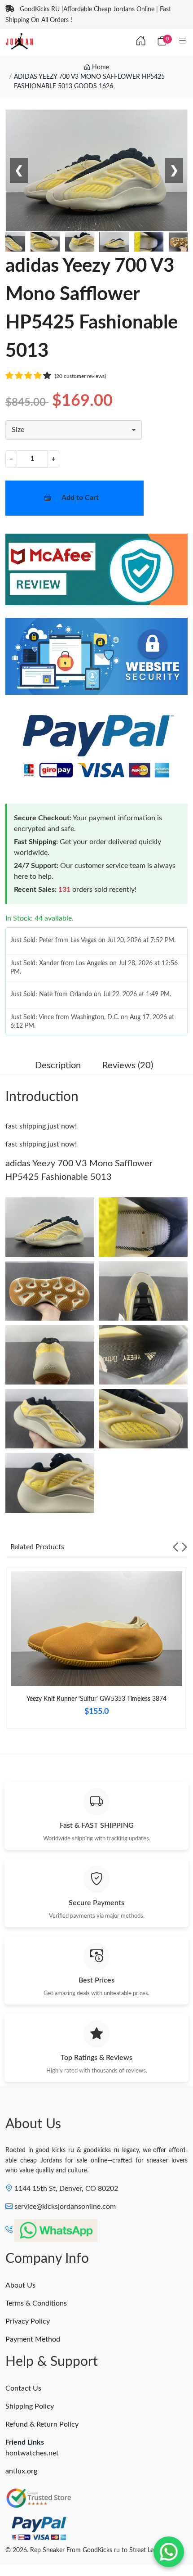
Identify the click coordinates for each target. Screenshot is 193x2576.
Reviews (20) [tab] (128, 1065)
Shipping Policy (30, 2406)
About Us (20, 2285)
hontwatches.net (32, 2453)
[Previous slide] (175, 1547)
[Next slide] (184, 1547)
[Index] (141, 41)
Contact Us (23, 2388)
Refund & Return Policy (42, 2424)
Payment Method (33, 2339)
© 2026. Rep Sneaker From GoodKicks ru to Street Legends (88, 2550)
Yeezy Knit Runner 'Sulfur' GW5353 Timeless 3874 (96, 1699)
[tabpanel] (96, 1652)
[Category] (183, 41)
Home (100, 67)
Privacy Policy (28, 2321)
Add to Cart (80, 498)
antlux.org (21, 2471)
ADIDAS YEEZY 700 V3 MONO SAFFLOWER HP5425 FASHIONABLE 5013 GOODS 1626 (89, 82)
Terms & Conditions (36, 2303)
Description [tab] (58, 1065)
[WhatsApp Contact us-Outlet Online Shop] (169, 2552)
